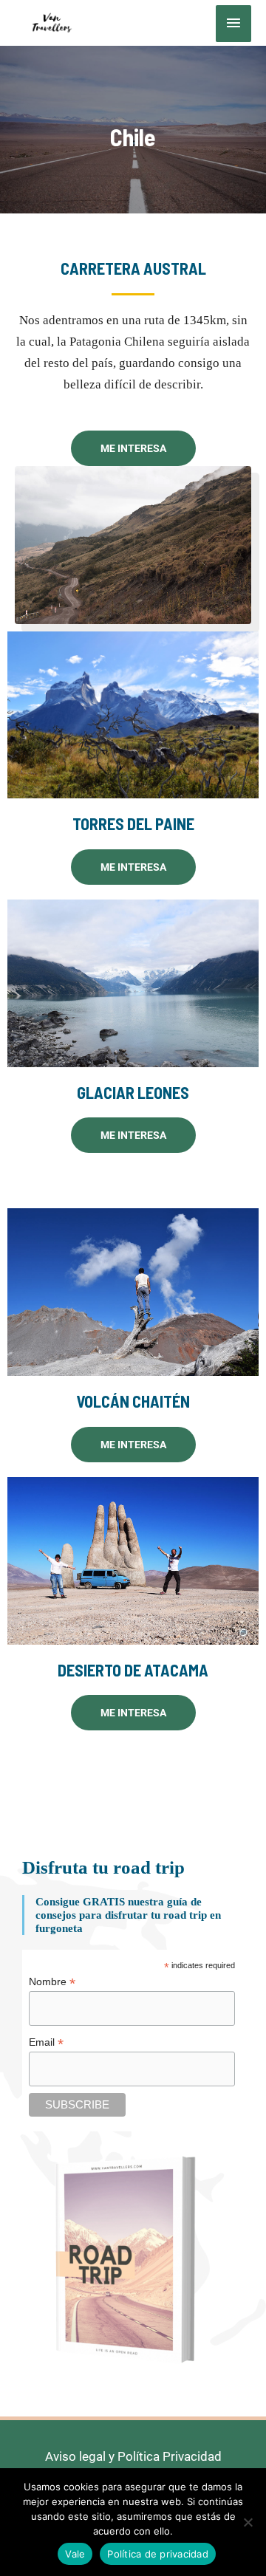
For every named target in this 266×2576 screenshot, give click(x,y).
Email (46, 2042)
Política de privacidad (158, 2554)
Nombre (52, 1982)
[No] (248, 2522)
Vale (75, 2554)
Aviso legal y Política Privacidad (133, 2456)
